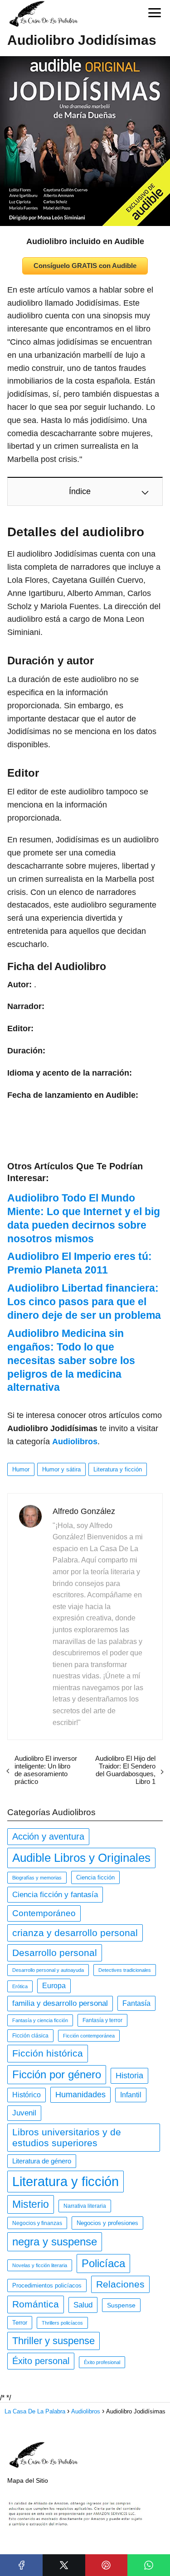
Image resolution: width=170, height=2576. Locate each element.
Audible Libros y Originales (81, 1858)
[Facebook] (21, 2565)
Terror (20, 2323)
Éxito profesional (102, 2362)
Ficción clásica (30, 2036)
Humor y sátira (61, 1469)
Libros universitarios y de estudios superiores (67, 2137)
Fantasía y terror (102, 2020)
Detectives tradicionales (125, 1970)
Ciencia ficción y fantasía (55, 1894)
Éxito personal (41, 2361)
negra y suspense (55, 2242)
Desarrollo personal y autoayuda (48, 1970)
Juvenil (24, 2113)
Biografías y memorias (37, 1878)
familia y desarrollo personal (60, 2003)
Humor (21, 1469)
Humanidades (80, 2095)
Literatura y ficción (118, 1469)
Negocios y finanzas (37, 2223)
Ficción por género (57, 2074)
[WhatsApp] (149, 2565)
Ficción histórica (48, 2053)
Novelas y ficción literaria (40, 2265)
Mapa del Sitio (28, 2480)
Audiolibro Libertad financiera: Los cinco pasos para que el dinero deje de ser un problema (84, 1302)
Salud (83, 2305)
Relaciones (120, 2284)
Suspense (121, 2305)
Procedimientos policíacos (47, 2285)
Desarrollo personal (55, 1953)
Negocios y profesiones (107, 2223)
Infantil (131, 2095)
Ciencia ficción (95, 1877)
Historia (129, 2076)
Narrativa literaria (85, 2206)
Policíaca (103, 2263)
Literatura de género (42, 2161)
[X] (64, 2565)
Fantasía (136, 2003)
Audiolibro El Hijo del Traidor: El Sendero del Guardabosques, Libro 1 (125, 1770)
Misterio (31, 2204)
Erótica (20, 1986)
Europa (54, 1986)
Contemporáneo (44, 1913)
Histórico (27, 2095)
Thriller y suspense (53, 2341)
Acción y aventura (48, 1836)
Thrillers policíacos (62, 2323)
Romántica (36, 2304)
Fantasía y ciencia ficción (40, 2020)
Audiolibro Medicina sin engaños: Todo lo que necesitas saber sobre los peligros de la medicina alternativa (71, 1360)
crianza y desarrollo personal (75, 1933)
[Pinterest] (107, 2565)
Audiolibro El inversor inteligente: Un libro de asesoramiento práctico (46, 1770)
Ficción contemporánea (89, 2036)
